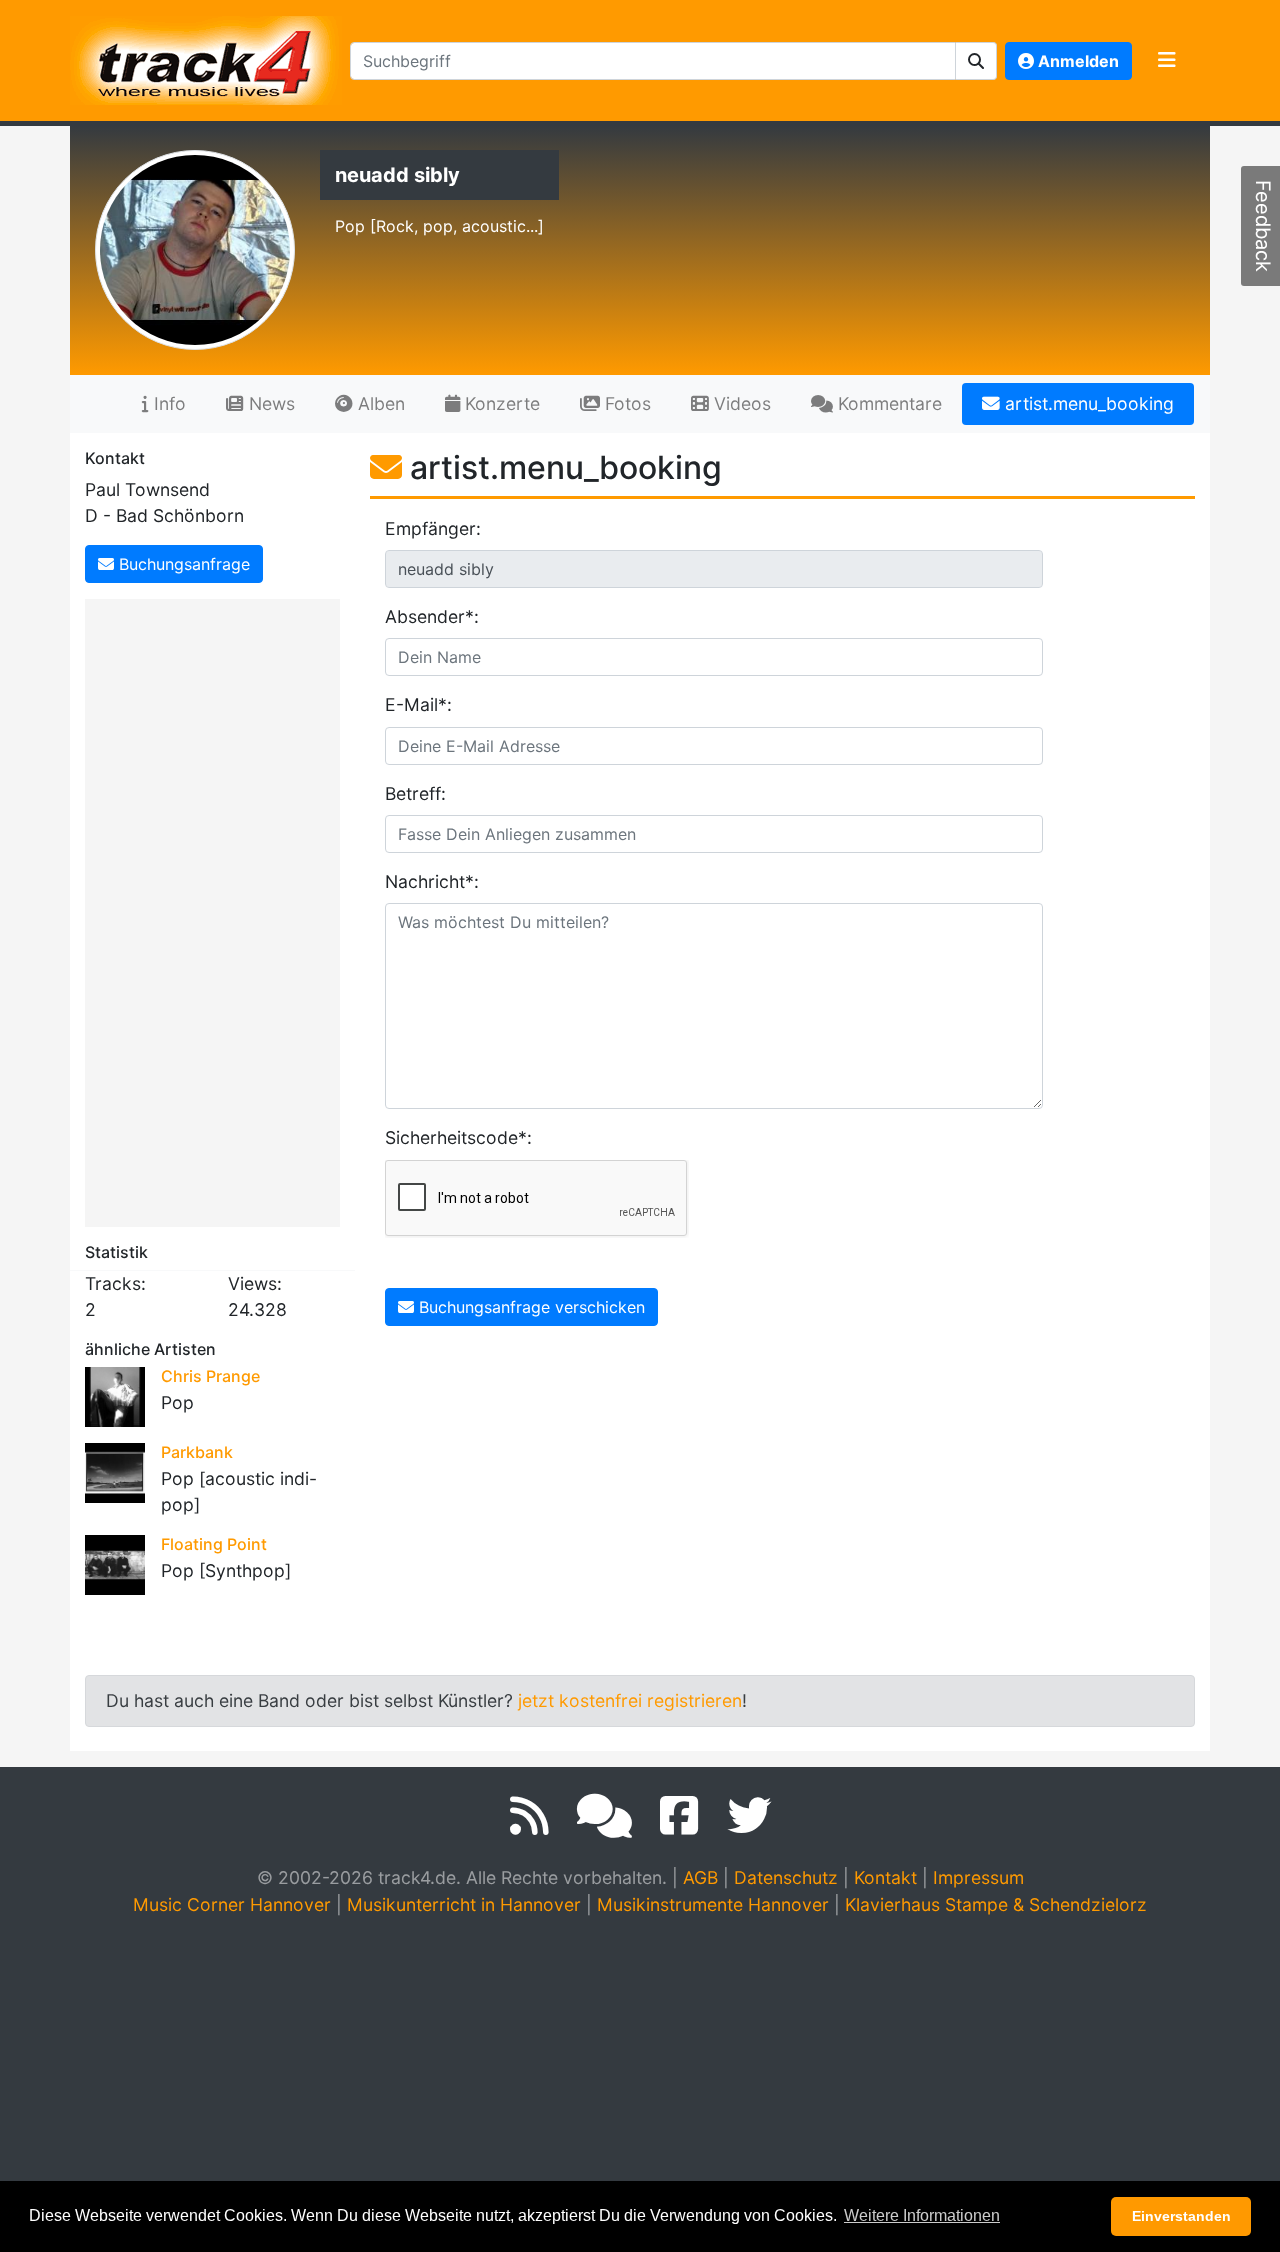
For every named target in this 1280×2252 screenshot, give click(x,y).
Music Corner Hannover (232, 1904)
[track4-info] (604, 1816)
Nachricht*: (432, 881)
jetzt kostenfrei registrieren (630, 1700)
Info (167, 403)
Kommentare (887, 403)
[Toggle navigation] (1167, 61)
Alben (379, 403)
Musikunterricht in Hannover (464, 1904)
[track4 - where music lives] (206, 56)
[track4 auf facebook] (679, 1816)
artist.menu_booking (1087, 403)
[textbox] (653, 61)
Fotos (625, 403)
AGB (700, 1877)
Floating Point (214, 1544)
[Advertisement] (217, 909)
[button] (976, 61)
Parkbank (197, 1452)
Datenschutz (786, 1877)
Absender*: (432, 616)
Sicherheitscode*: (446, 1137)
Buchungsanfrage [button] (182, 564)
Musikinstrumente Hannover (713, 1904)
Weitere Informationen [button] (922, 2215)
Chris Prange (210, 1376)
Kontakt (885, 1877)
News (269, 403)
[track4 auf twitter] (749, 1816)
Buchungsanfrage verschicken (529, 1307)
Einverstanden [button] (1181, 2216)
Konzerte (500, 403)
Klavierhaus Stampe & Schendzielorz (996, 1904)
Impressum (978, 1877)
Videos (740, 403)
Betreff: (415, 793)
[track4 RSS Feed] (529, 1816)
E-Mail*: (418, 704)
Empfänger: (433, 528)
